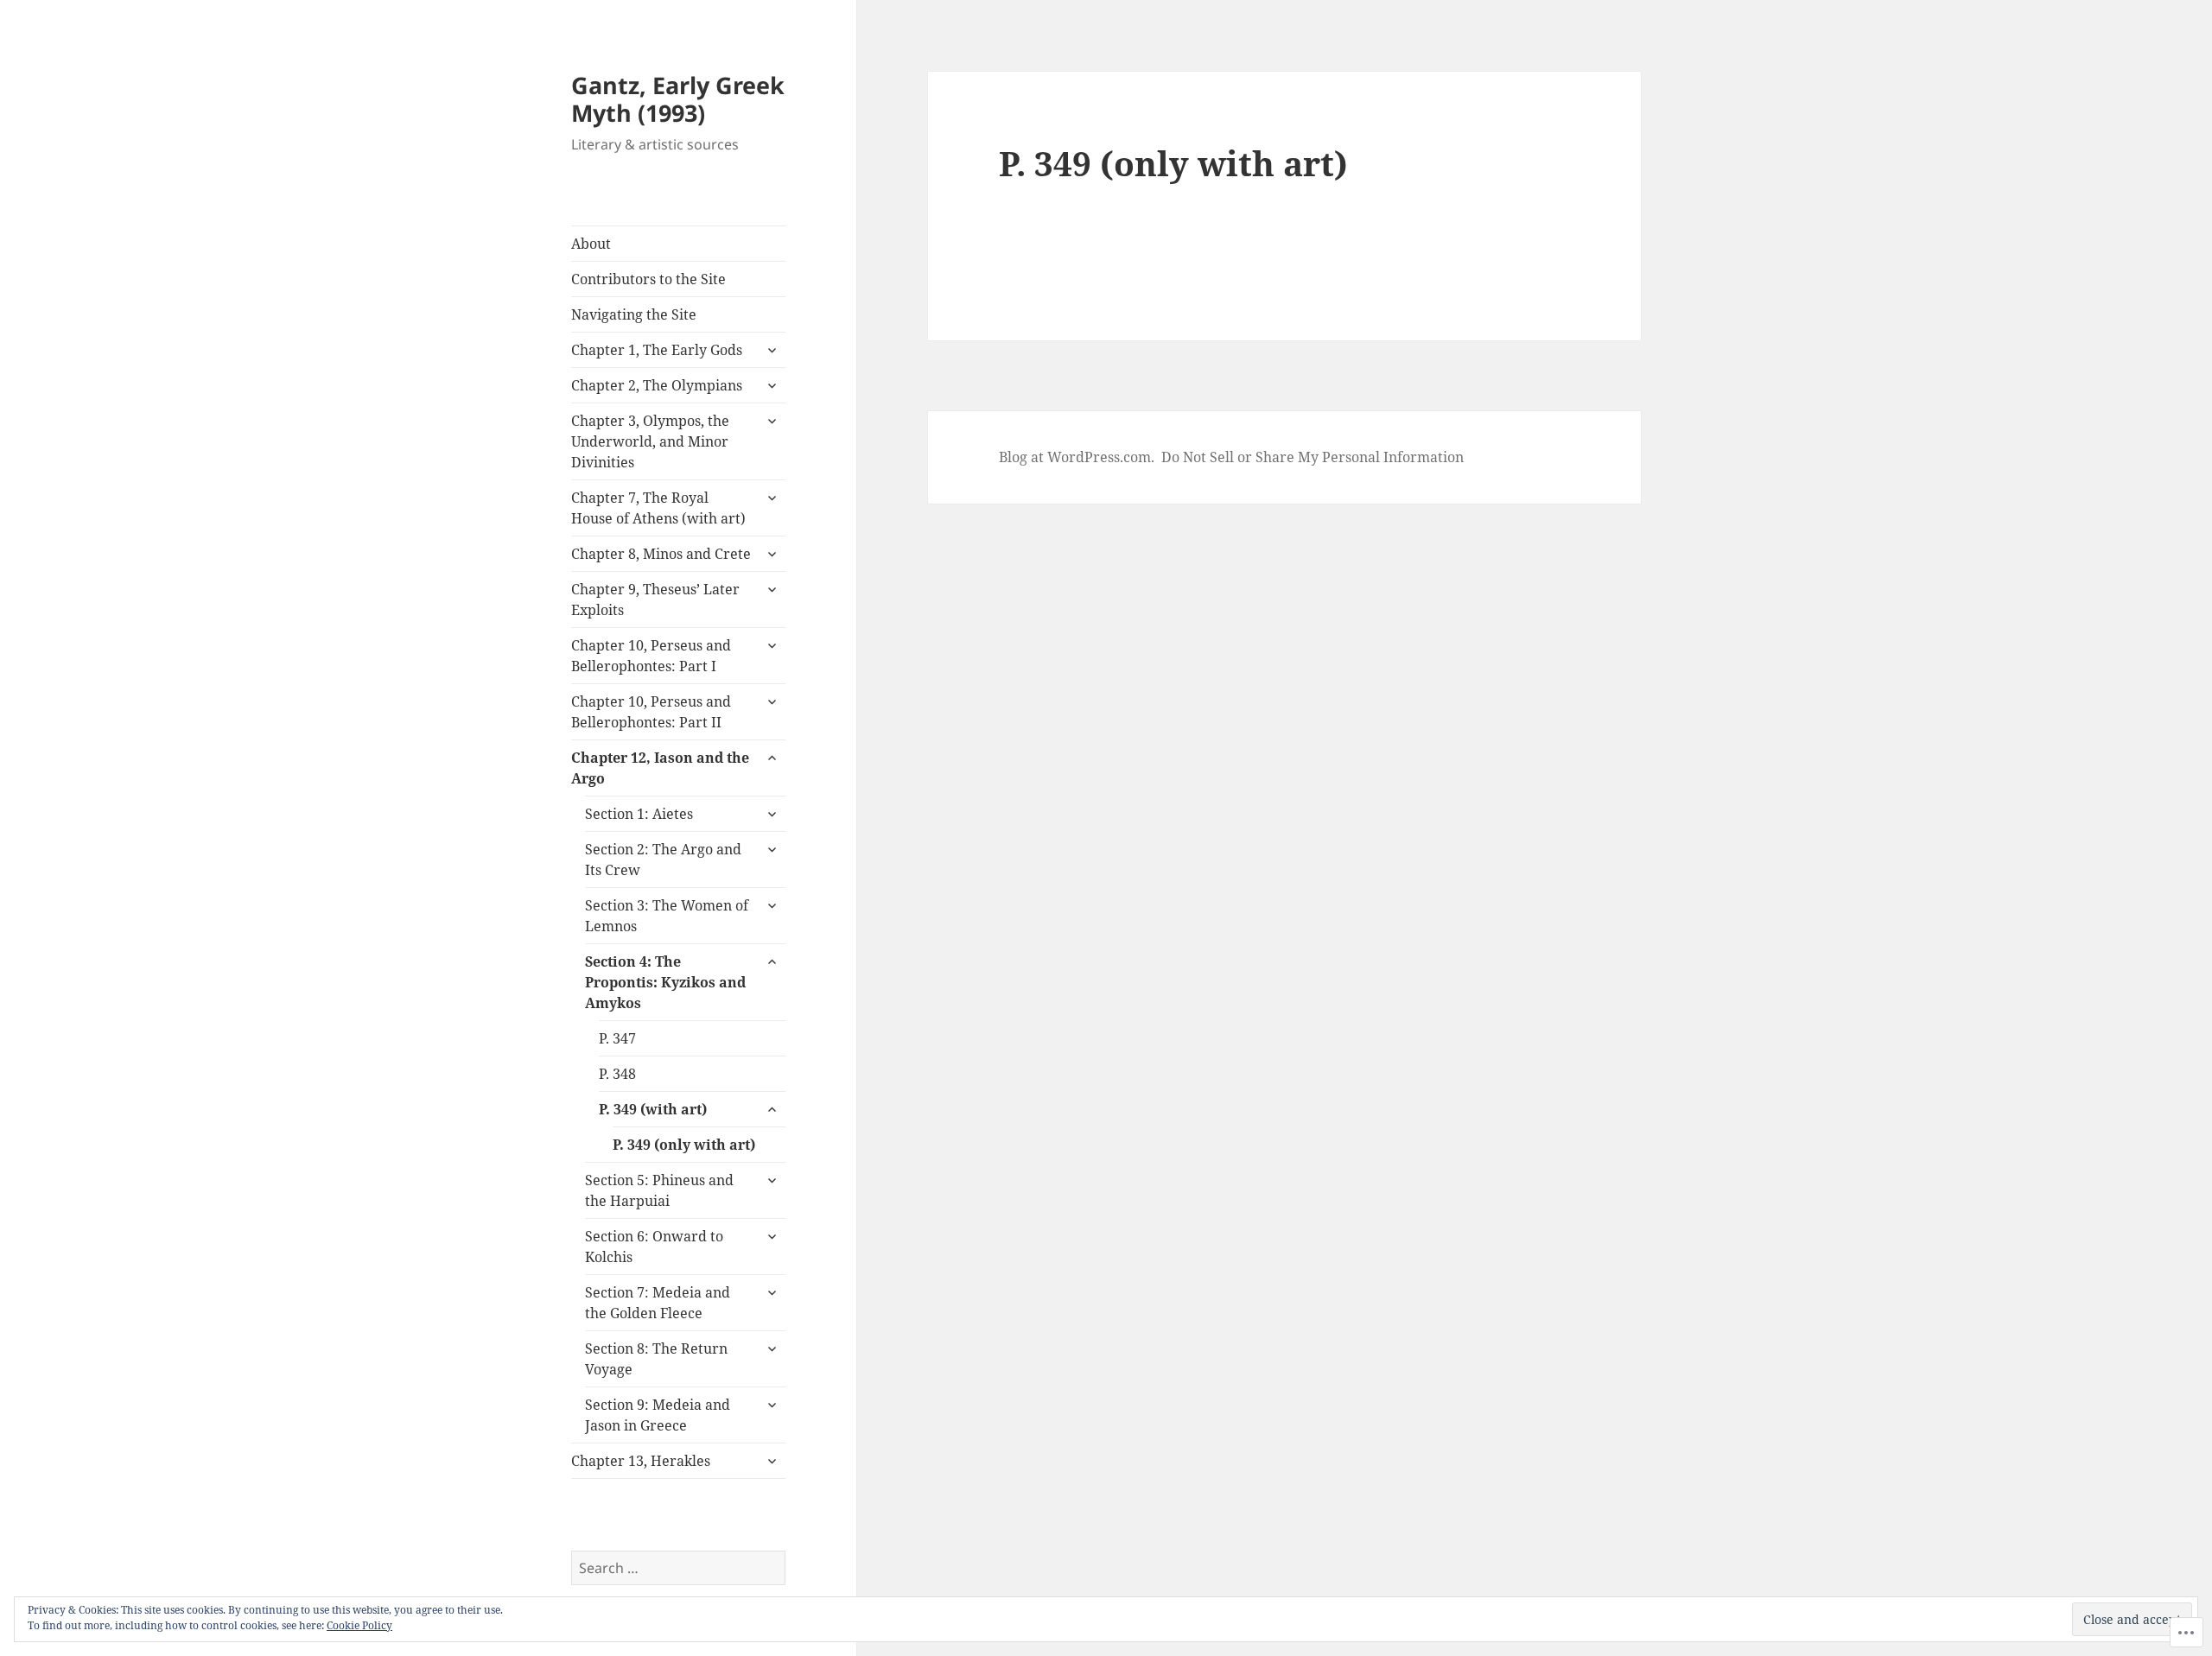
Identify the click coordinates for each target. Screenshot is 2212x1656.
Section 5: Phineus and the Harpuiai (659, 1190)
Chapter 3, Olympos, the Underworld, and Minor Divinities (650, 441)
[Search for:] (678, 1568)
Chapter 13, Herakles (641, 1461)
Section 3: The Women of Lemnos (667, 916)
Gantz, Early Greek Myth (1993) (678, 99)
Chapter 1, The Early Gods (657, 350)
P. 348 (617, 1074)
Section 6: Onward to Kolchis (654, 1247)
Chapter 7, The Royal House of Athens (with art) (658, 508)
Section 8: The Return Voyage (656, 1359)
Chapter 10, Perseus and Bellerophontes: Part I (651, 656)
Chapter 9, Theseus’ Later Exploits (655, 600)
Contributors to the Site (648, 279)
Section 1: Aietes (639, 814)
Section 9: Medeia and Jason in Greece (658, 1415)
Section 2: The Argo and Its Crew (663, 860)
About (591, 244)
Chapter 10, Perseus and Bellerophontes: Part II (651, 712)
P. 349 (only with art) (684, 1145)
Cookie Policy (359, 1625)
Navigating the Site (634, 314)
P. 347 (617, 1038)
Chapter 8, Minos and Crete (661, 554)
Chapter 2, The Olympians (657, 385)
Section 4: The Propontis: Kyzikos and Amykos (665, 982)
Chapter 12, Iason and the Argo (660, 768)
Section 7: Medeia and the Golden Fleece (658, 1303)
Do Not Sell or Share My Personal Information (1313, 457)
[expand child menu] (772, 350)
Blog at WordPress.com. (1077, 457)
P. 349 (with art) (653, 1109)
